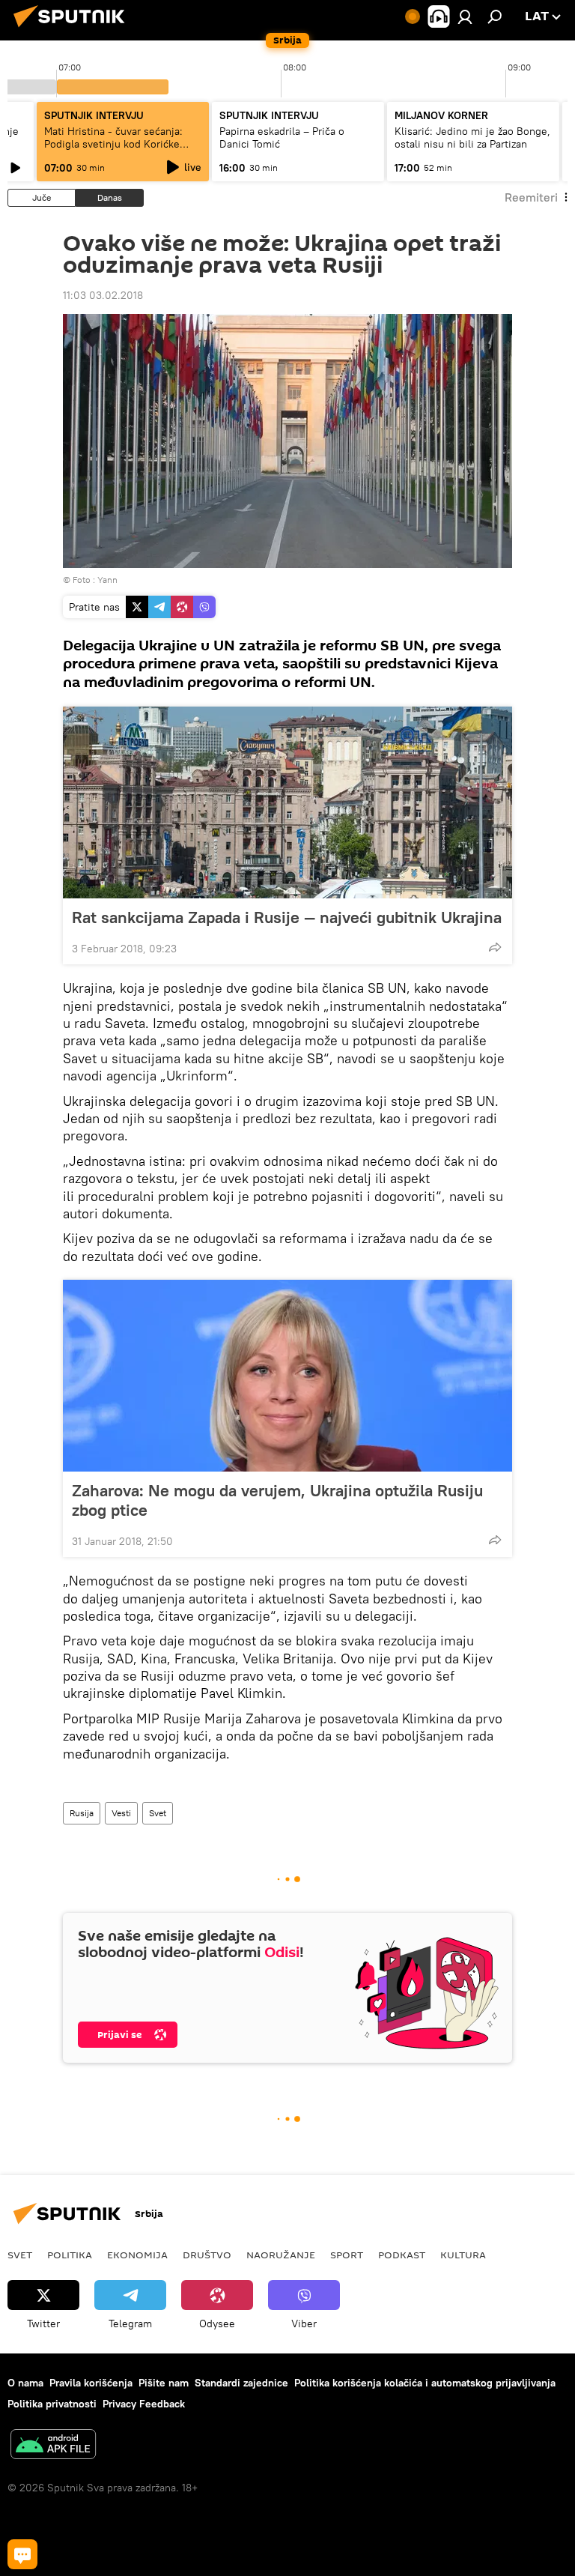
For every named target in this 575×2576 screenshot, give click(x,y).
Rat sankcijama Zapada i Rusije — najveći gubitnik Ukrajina (287, 917)
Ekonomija (137, 2255)
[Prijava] (465, 16)
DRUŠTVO (207, 2255)
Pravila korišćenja (91, 2383)
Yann (107, 580)
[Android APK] (53, 2446)
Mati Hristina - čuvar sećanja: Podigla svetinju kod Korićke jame (113, 144)
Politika (70, 2255)
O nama (25, 2383)
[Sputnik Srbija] (73, 29)
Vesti (121, 1813)
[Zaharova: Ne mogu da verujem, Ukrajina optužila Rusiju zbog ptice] (287, 1376)
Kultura (463, 2255)
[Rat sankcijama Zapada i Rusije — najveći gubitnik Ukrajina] (287, 802)
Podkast (402, 2255)
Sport (347, 2255)
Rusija (82, 1813)
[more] (495, 947)
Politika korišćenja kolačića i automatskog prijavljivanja (425, 2383)
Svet (158, 1813)
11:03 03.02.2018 (103, 295)
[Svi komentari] (22, 2554)
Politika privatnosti (52, 2404)
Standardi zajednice (241, 2383)
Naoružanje (281, 2255)
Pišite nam (164, 2383)
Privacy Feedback (144, 2404)
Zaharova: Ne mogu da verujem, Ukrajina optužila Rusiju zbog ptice (277, 1500)
